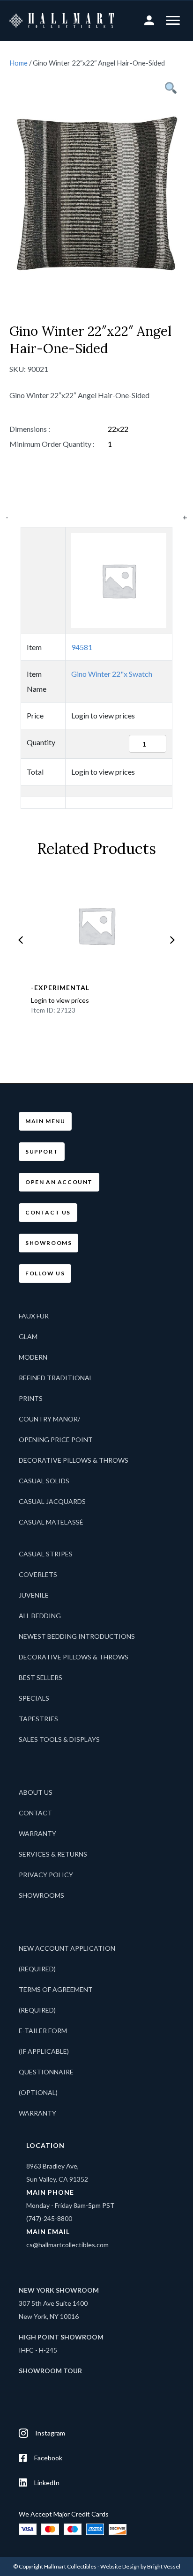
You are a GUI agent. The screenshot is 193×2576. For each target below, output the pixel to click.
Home (19, 63)
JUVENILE (34, 1595)
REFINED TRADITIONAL (56, 1378)
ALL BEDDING (40, 1616)
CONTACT (35, 1813)
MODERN (33, 1357)
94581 (82, 647)
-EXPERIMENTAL (60, 988)
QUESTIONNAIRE (46, 2072)
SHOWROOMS (41, 1895)
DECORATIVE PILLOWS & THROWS (74, 1460)
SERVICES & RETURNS (53, 1854)
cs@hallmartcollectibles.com (67, 2245)
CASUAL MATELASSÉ (51, 1522)
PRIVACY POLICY (46, 1875)
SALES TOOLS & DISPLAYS (59, 1739)
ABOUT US (36, 1792)
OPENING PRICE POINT (56, 1440)
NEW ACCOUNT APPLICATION (67, 1948)
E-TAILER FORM (43, 2031)
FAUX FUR (34, 1316)
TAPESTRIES (38, 1719)
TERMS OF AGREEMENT (56, 1989)
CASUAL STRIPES (46, 1554)
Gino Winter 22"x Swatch (112, 674)
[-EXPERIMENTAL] (96, 925)
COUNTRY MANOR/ (49, 1419)
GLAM (28, 1336)
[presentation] (21, 940)
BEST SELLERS (41, 1677)
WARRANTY (37, 1833)
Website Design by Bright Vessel (140, 2566)
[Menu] (173, 21)
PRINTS (31, 1398)
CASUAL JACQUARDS (52, 1501)
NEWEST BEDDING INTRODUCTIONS (77, 1636)
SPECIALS (34, 1698)
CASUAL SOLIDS (44, 1481)
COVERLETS (38, 1574)
